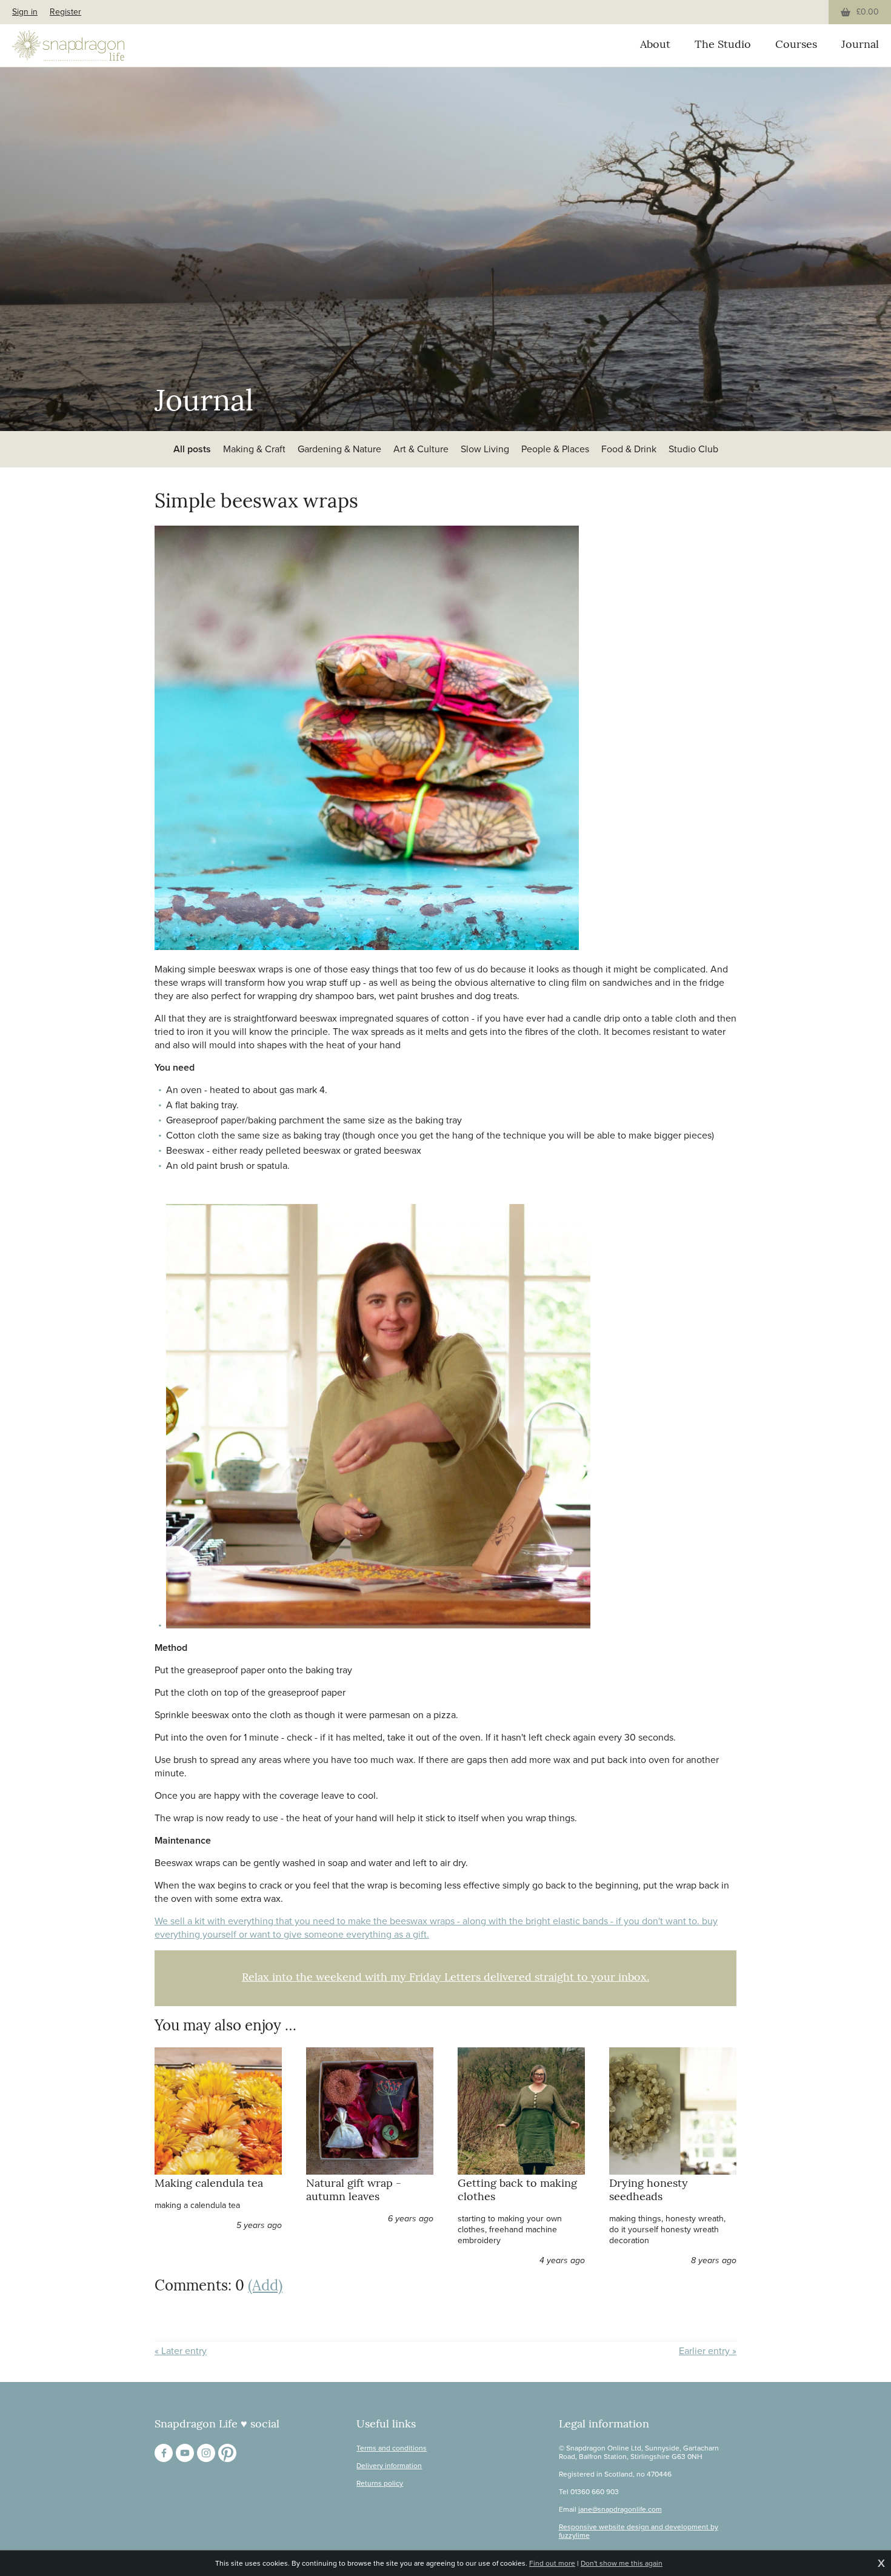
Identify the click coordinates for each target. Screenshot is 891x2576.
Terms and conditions (392, 2448)
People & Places (555, 449)
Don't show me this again (622, 2563)
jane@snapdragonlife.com (620, 2509)
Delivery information (389, 2466)
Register (65, 12)
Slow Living (485, 449)
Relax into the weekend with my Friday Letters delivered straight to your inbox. (446, 1978)
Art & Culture (421, 449)
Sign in (25, 12)
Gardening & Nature (339, 449)
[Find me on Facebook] (164, 2453)
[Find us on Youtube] (185, 2453)
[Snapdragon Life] (68, 45)
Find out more (552, 2563)
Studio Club (693, 449)
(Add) (265, 2287)
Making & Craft (254, 449)
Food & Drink (629, 449)
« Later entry (181, 2351)
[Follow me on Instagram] (206, 2453)
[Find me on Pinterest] (227, 2453)
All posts (192, 449)
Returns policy (380, 2483)
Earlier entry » (708, 2351)
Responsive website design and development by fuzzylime (639, 2531)
